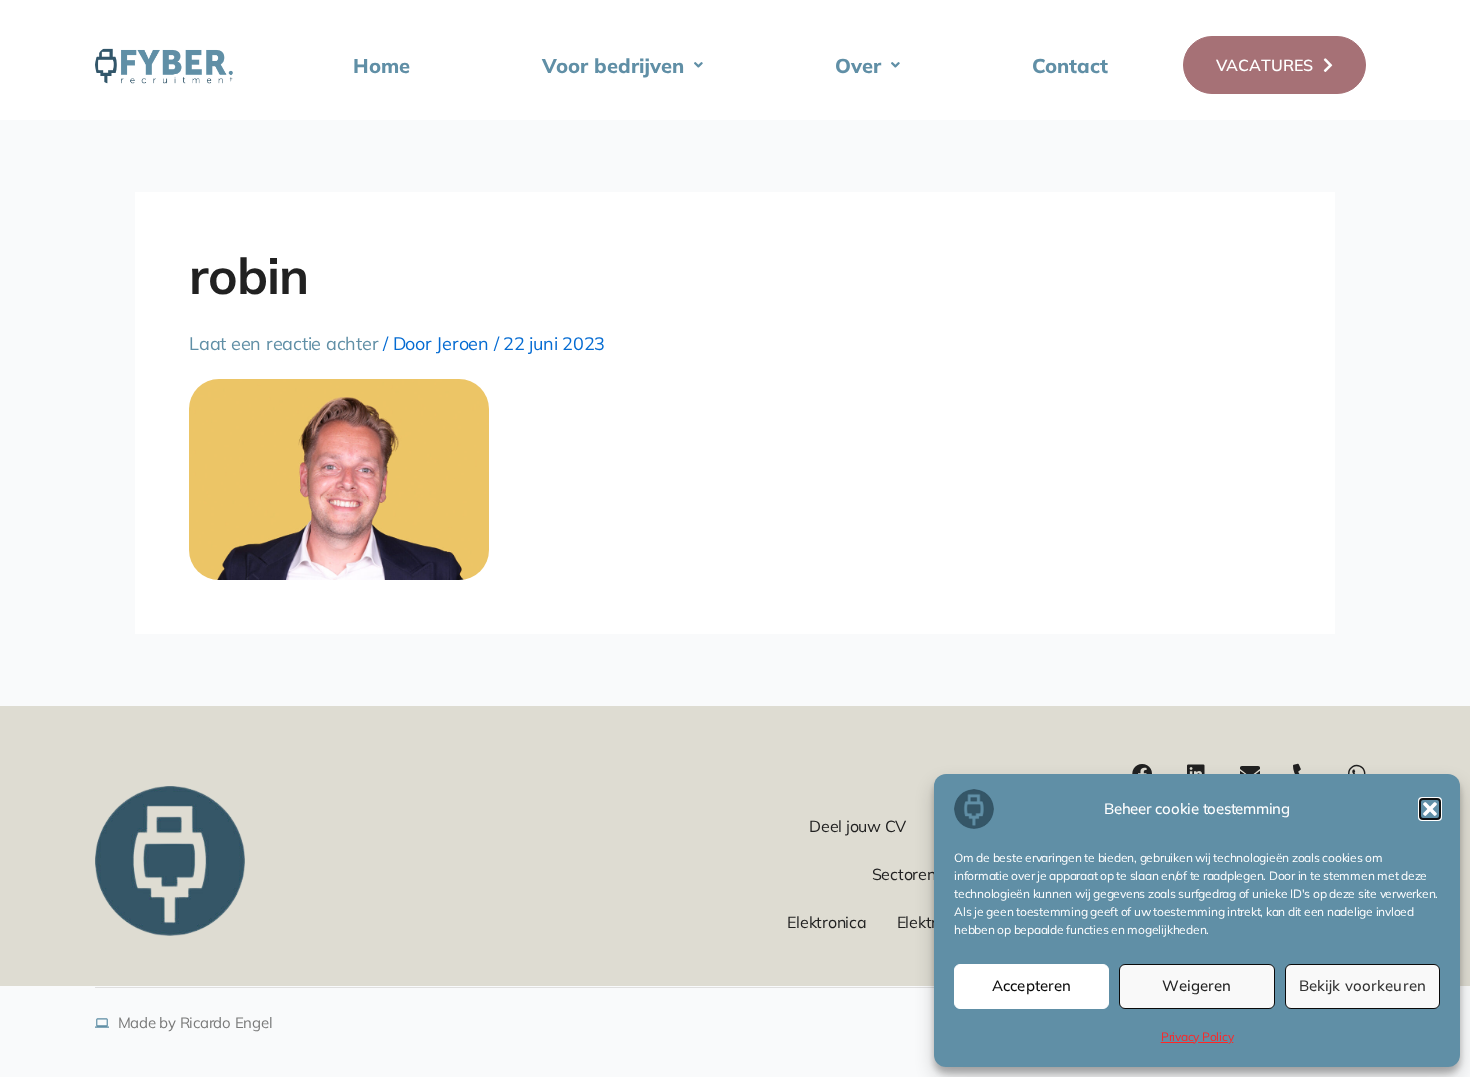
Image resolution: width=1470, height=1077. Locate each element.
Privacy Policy (1197, 1036)
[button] (1430, 809)
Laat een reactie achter (283, 343)
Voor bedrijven (613, 65)
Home (381, 65)
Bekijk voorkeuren (1362, 985)
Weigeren (1196, 985)
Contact (1070, 65)
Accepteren (1032, 985)
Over (858, 65)
